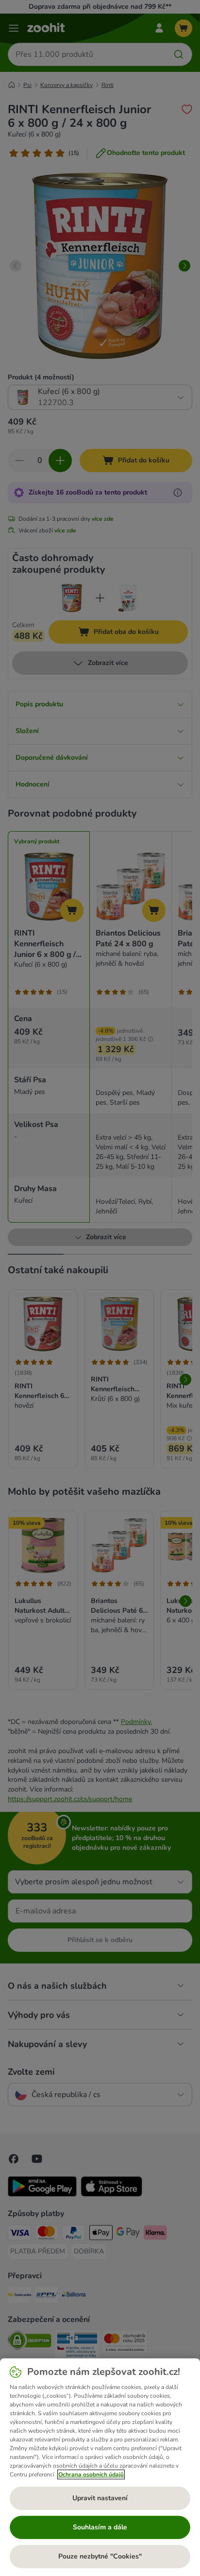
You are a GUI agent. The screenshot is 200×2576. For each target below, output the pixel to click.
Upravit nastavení (100, 2498)
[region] (100, 2467)
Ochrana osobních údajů (91, 2474)
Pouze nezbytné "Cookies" (100, 2556)
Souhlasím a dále (100, 2527)
